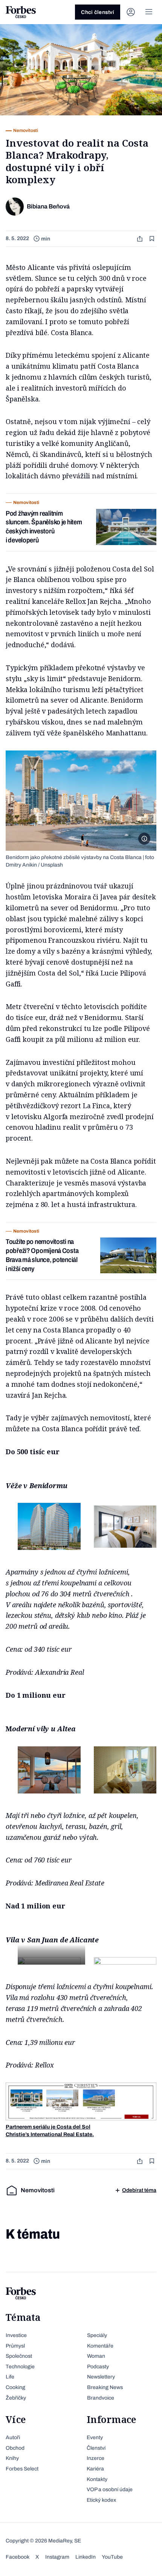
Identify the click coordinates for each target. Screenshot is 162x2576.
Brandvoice (101, 2398)
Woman (96, 2356)
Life (10, 2377)
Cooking (15, 2387)
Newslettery (101, 2377)
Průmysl (15, 2346)
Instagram (57, 2557)
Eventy (95, 2437)
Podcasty (98, 2367)
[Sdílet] (141, 239)
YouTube (112, 2557)
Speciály (97, 2335)
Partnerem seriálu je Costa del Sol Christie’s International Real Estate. (50, 2131)
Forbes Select (22, 2469)
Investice (16, 2335)
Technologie (20, 2367)
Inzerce (96, 2458)
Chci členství (98, 12)
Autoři (13, 2437)
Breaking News (105, 2387)
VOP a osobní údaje (110, 2489)
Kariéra (95, 2469)
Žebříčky (16, 2398)
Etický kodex (101, 2500)
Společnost (19, 2356)
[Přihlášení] (131, 12)
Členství (96, 2448)
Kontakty (97, 2479)
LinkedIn (86, 2557)
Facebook (18, 2557)
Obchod (15, 2448)
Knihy (12, 2458)
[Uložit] (153, 239)
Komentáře (100, 2346)
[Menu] (149, 12)
